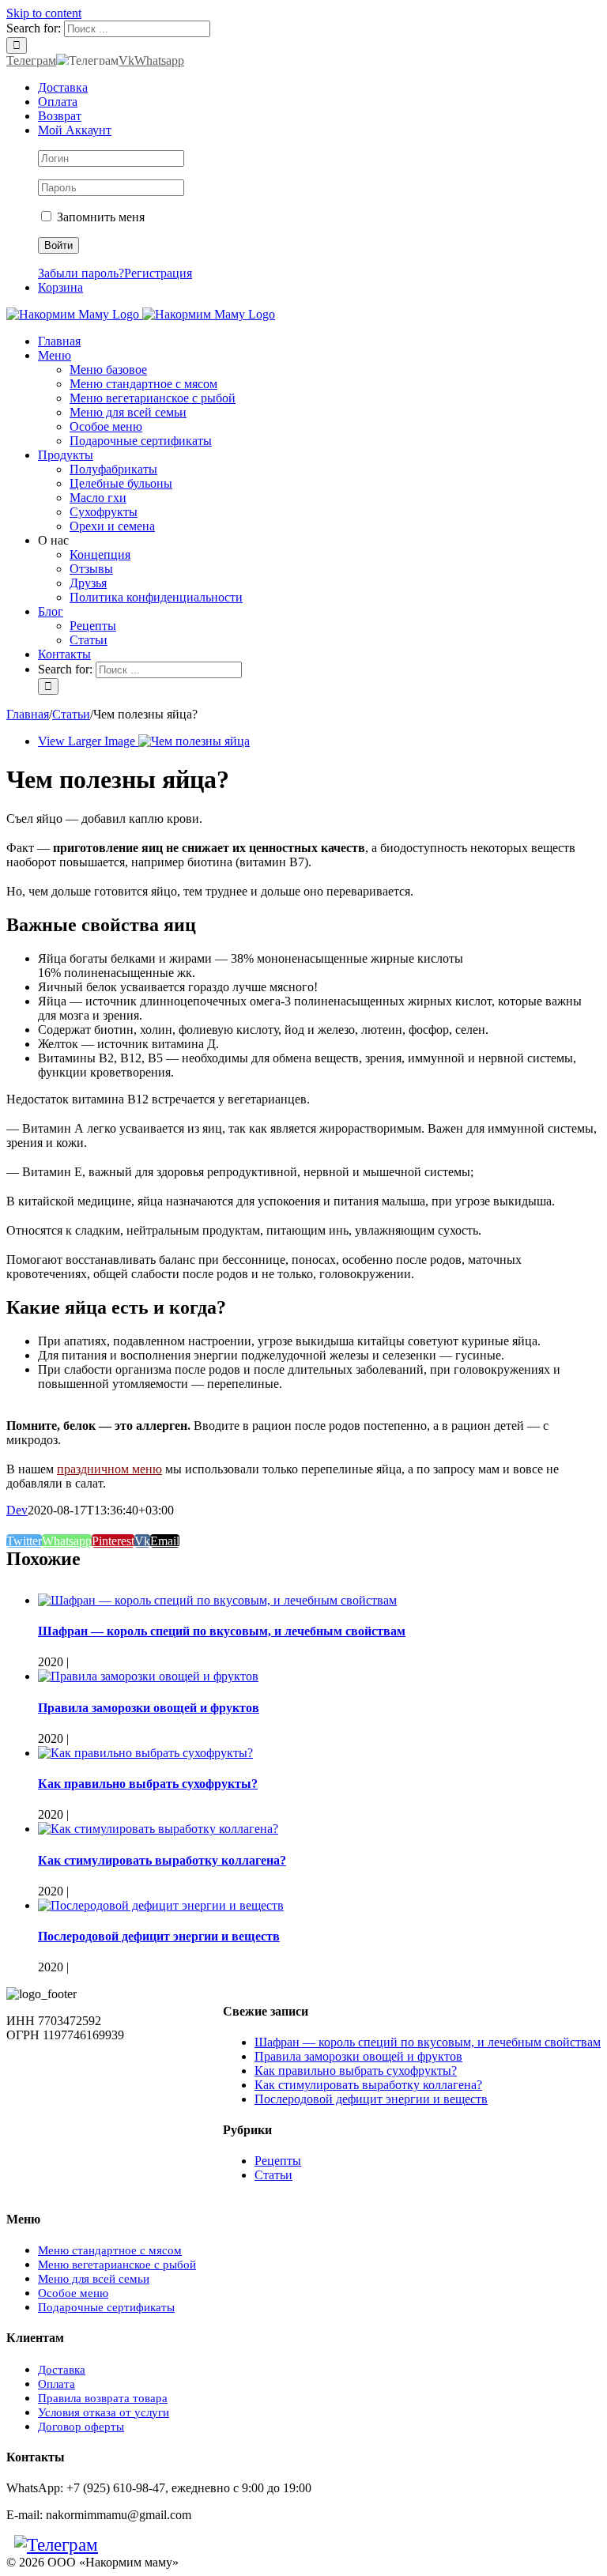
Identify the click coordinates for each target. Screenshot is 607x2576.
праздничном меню (109, 1469)
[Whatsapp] (130, 2545)
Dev (17, 1510)
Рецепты (278, 2161)
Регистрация (158, 273)
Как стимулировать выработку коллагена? (162, 1860)
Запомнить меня (99, 217)
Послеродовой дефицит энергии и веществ (159, 1936)
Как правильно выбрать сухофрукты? (148, 1784)
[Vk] (114, 2545)
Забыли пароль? (81, 273)
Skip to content (44, 13)
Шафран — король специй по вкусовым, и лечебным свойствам (222, 1631)
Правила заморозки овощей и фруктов (149, 1708)
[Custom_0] (145, 2545)
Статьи (273, 2175)
